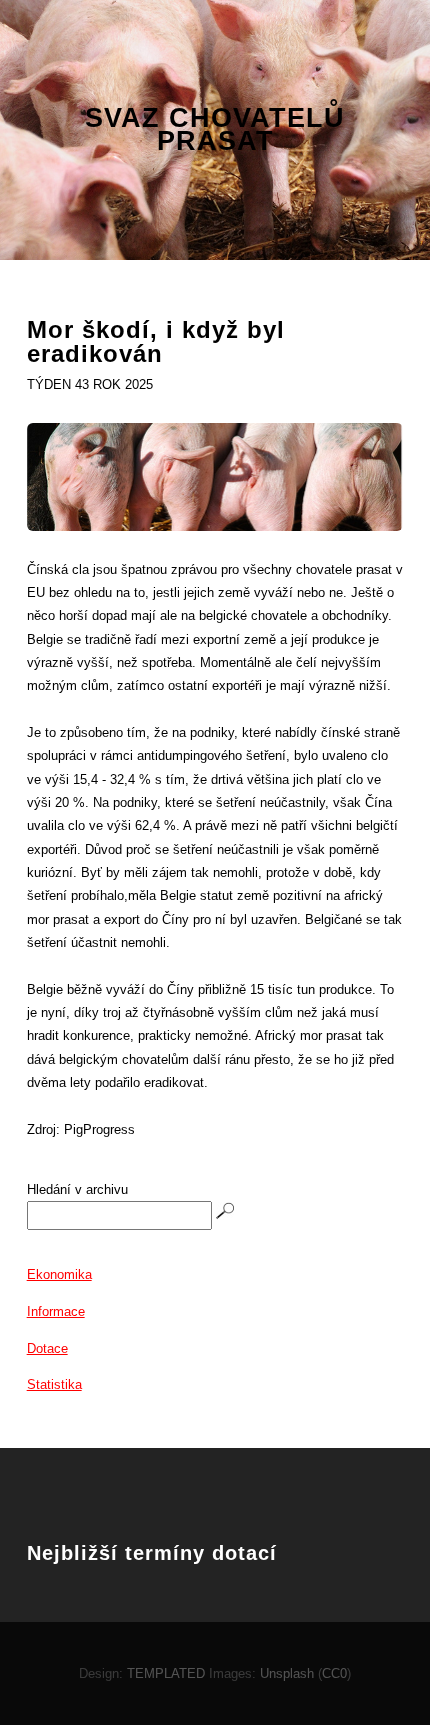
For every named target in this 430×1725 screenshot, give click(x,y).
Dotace (47, 1348)
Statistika (54, 1384)
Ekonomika (59, 1274)
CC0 (334, 1673)
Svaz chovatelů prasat (215, 130)
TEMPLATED (166, 1673)
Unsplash (287, 1673)
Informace (56, 1311)
